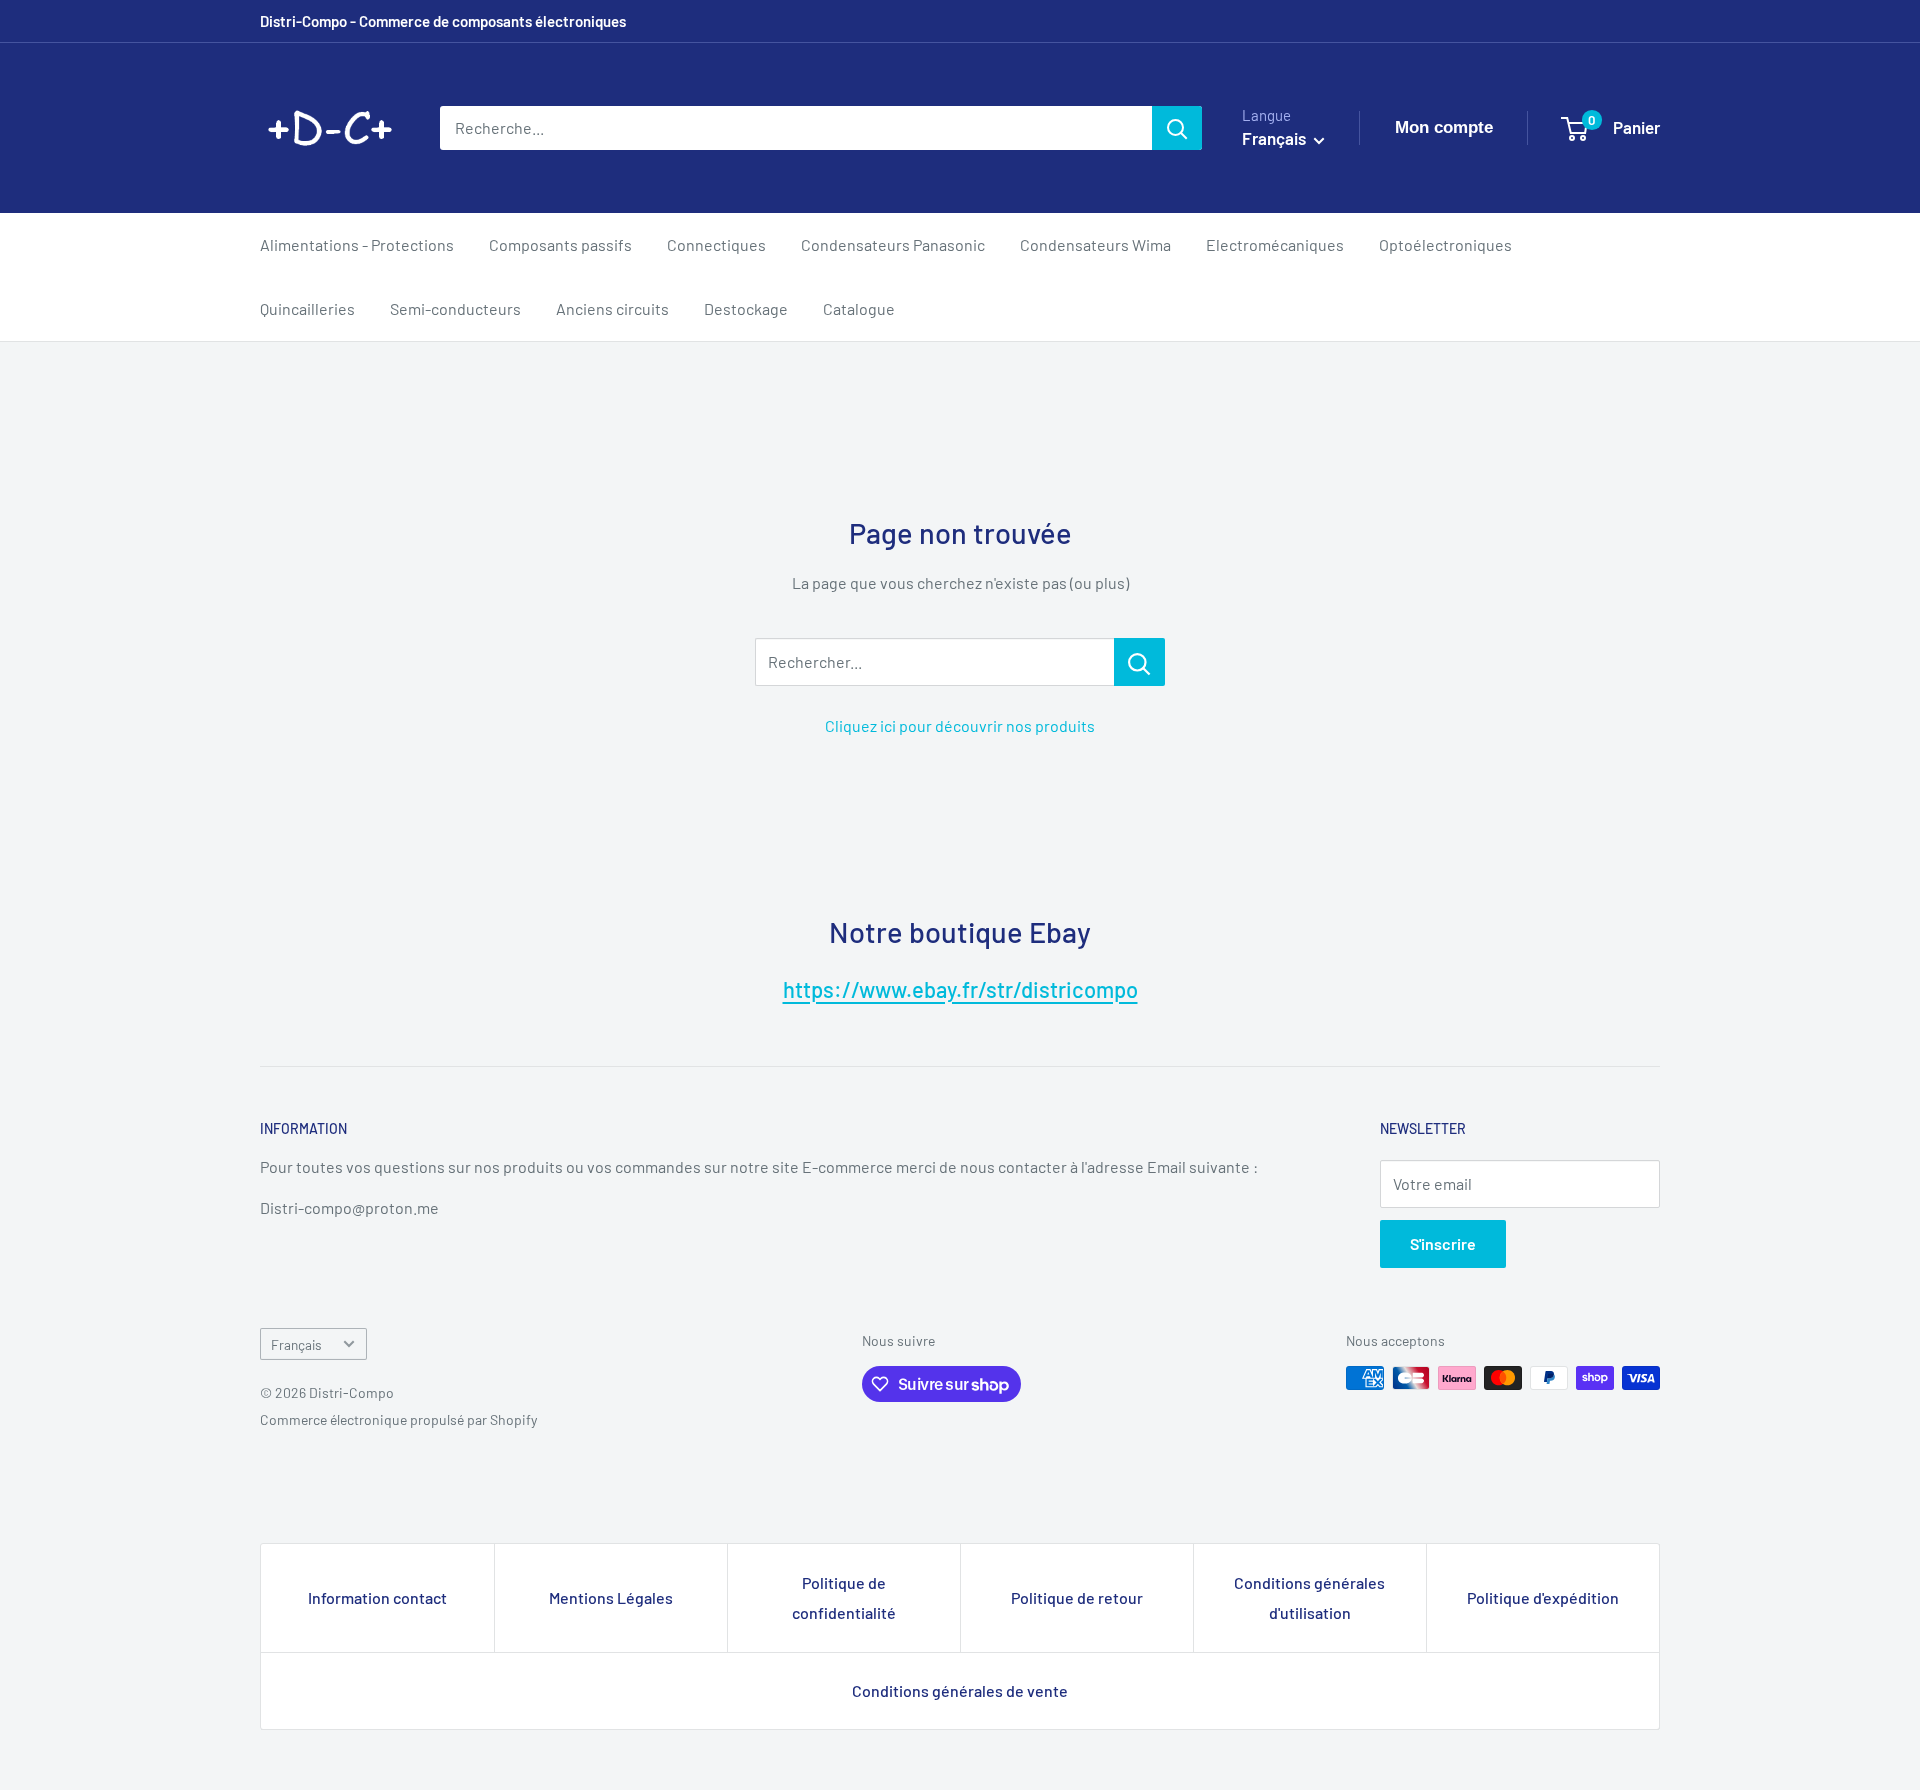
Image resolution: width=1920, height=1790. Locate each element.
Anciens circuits (612, 308)
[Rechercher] (1177, 128)
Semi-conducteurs (455, 308)
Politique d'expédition (1543, 1597)
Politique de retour (1077, 1597)
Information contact (377, 1597)
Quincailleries (307, 308)
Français (296, 1344)
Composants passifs (560, 244)
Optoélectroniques (1445, 244)
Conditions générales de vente (960, 1690)
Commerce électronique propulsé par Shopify (398, 1419)
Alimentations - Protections (357, 244)
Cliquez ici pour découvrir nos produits (960, 725)
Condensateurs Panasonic (893, 244)
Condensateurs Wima (1095, 244)
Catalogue (859, 308)
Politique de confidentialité (844, 1597)
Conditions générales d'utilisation (1309, 1597)
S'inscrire (1443, 1243)
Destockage (746, 308)
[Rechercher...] (1139, 662)
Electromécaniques (1275, 244)
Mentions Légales (611, 1597)
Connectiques (716, 244)
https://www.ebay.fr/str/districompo (960, 989)
